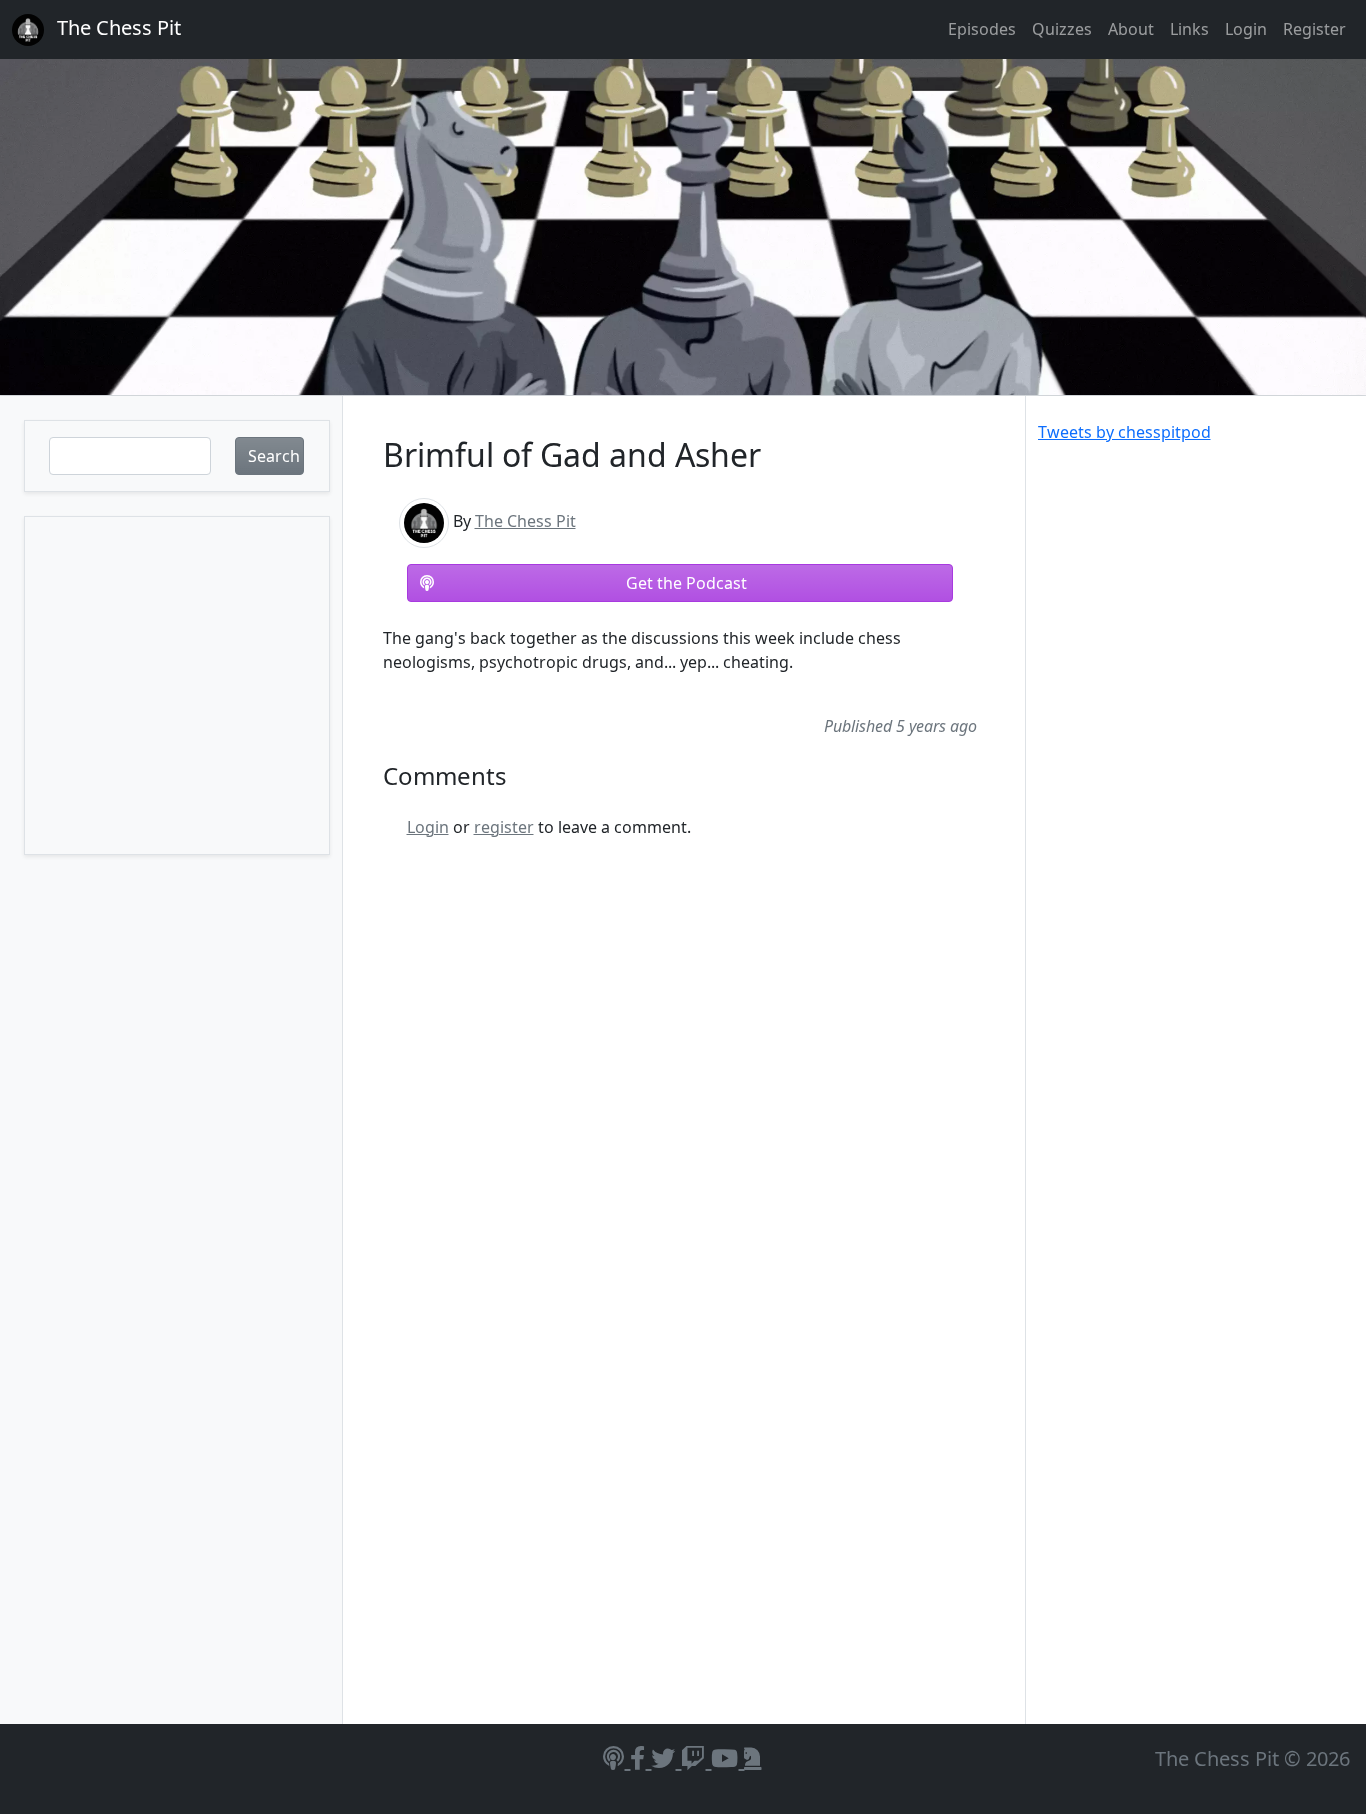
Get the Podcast (686, 583)
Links (1189, 29)
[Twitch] (696, 1757)
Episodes (982, 29)
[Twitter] (666, 1757)
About (1131, 29)
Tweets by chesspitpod (1124, 432)
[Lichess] (753, 1757)
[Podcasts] (616, 1757)
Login (1246, 29)
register (504, 827)
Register (1314, 29)
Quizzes (1062, 29)
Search (274, 456)
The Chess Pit (525, 521)
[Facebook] (640, 1757)
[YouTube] (727, 1757)
